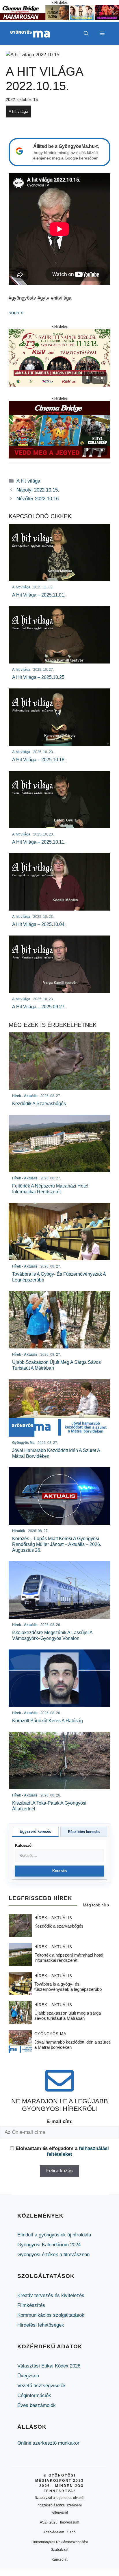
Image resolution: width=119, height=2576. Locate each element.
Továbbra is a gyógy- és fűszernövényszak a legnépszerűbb (68, 1987)
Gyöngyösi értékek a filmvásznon (53, 2255)
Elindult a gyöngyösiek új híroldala (54, 2235)
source (16, 313)
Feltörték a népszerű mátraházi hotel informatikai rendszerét (69, 1958)
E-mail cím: (60, 2121)
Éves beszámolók (37, 2405)
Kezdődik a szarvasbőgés (59, 1926)
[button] (86, 34)
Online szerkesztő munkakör (48, 2443)
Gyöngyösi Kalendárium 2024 (49, 2245)
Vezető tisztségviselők (42, 2386)
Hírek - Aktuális (53, 1918)
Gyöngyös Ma (50, 2034)
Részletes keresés (84, 1832)
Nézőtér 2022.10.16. (38, 499)
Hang (99, 378)
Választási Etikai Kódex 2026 (49, 2366)
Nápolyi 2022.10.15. (38, 490)
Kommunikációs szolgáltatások (51, 2315)
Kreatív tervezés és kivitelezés (51, 2295)
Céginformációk (34, 2395)
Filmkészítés (31, 2305)
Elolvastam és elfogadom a (62, 2151)
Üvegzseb (28, 2376)
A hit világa (18, 111)
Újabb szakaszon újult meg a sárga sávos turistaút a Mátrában (68, 2016)
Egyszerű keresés (35, 1831)
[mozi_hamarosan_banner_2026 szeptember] (59, 18)
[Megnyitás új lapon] (59, 358)
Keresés (60, 1871)
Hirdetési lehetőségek (41, 2325)
